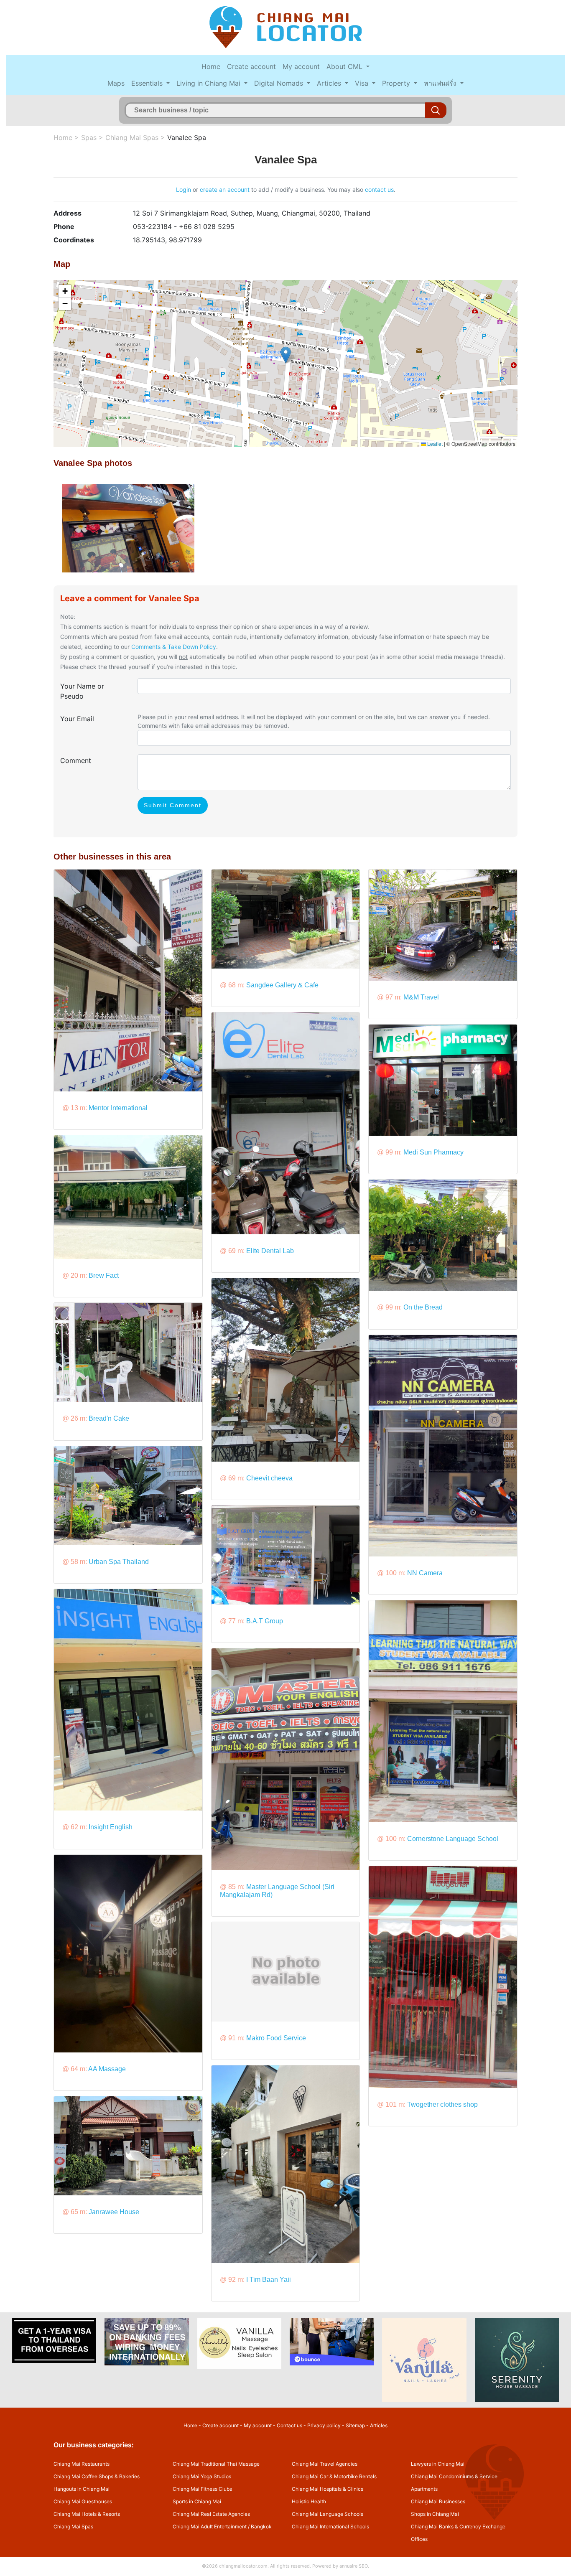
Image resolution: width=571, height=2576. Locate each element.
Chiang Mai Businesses (438, 2501)
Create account (251, 66)
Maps (116, 83)
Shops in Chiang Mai (435, 2514)
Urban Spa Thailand (119, 1562)
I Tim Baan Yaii (269, 2280)
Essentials (148, 83)
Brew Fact (104, 1275)
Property (397, 83)
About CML (345, 66)
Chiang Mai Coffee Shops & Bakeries (97, 2476)
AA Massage (107, 2069)
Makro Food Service (276, 2038)
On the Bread (423, 1307)
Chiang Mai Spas (132, 137)
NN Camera (425, 1573)
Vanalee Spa (187, 137)
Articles (330, 83)
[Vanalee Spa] (128, 528)
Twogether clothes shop (442, 2104)
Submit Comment (173, 805)
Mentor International (118, 1108)
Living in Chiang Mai (209, 83)
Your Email (77, 719)
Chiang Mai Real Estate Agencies (211, 2514)
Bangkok (261, 2526)
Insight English (111, 1827)
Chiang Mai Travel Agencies (325, 2464)
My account (301, 66)
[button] (286, 355)
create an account (225, 189)
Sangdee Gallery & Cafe (282, 985)
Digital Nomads (280, 83)
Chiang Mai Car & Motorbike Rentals (334, 2476)
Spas (89, 137)
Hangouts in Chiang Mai (82, 2489)
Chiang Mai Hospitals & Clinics (328, 2489)
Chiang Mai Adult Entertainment (210, 2526)
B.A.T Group (265, 1621)
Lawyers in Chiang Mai (438, 2464)
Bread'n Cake (109, 1418)
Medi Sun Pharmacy (433, 1152)
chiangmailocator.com (243, 2566)
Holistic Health (309, 2501)
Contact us (289, 2425)
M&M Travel (421, 997)
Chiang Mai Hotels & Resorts (87, 2514)
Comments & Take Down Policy (174, 647)
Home (211, 66)
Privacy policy (324, 2425)
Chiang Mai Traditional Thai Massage (216, 2464)
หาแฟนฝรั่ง (441, 83)
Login (184, 189)
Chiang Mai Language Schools (328, 2514)
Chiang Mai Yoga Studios (202, 2476)
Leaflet (434, 444)
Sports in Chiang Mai (197, 2501)
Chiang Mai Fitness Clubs (202, 2489)
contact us (379, 189)
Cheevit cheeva (269, 1478)
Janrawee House (114, 2212)
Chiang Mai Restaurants (82, 2464)
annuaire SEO (354, 2566)
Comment (76, 760)
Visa (363, 83)
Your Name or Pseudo (82, 691)
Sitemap (355, 2425)
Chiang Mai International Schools (330, 2526)
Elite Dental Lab (270, 1251)
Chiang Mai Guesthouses (83, 2501)
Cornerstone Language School (453, 1839)
